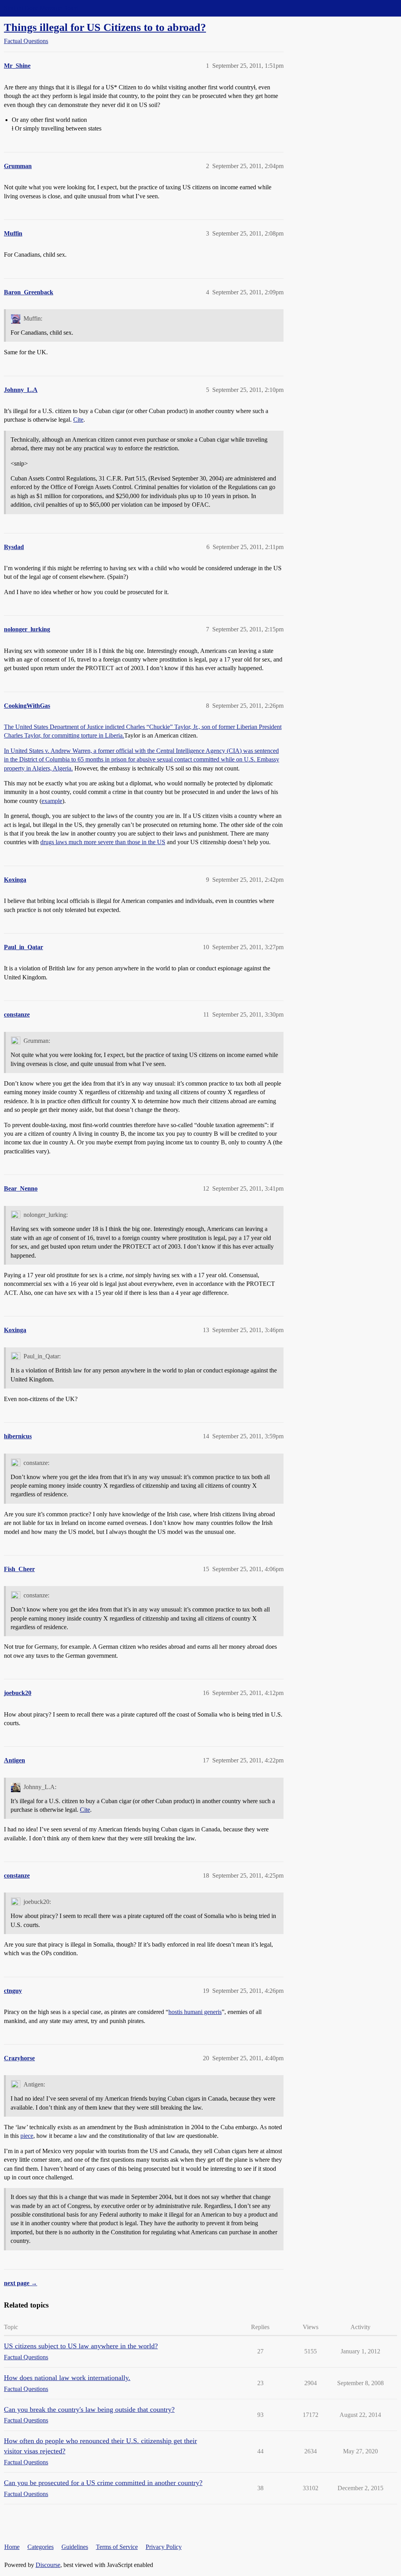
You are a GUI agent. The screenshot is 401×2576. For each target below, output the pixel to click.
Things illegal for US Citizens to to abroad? (105, 27)
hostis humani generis (195, 2012)
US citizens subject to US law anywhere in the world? (81, 2346)
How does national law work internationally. (67, 2378)
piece (27, 2136)
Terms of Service (117, 2547)
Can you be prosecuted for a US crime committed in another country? (103, 2483)
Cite (78, 420)
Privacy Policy (164, 2547)
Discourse (48, 2565)
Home (12, 2547)
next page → (21, 2283)
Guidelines (75, 2547)
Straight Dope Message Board (41, 8)
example (52, 801)
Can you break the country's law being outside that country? (89, 2409)
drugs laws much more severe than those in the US (103, 842)
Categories (41, 2547)
